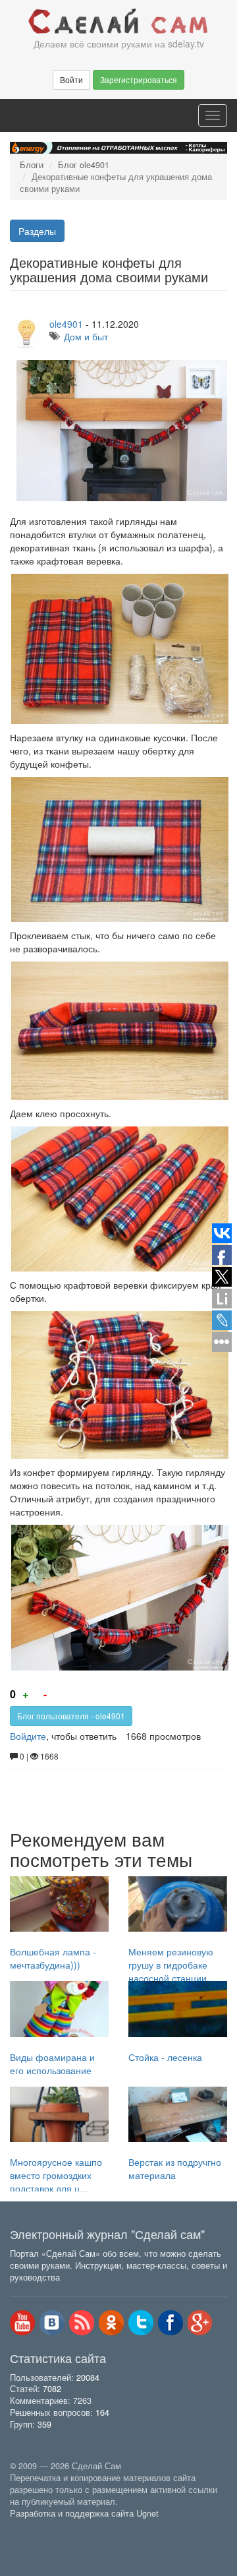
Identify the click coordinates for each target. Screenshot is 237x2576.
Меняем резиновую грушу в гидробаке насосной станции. (171, 1965)
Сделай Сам (118, 22)
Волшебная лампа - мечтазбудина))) (53, 1958)
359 (44, 2424)
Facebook (171, 2323)
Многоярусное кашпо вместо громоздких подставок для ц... (56, 2175)
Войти (71, 79)
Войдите (28, 1736)
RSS (82, 2323)
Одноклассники (111, 2323)
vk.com (52, 2323)
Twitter (141, 2323)
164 (102, 2412)
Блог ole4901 (84, 165)
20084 (88, 2377)
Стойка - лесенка (165, 2057)
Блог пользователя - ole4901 (71, 1716)
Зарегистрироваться (139, 79)
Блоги (32, 165)
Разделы (37, 231)
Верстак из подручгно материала (175, 2168)
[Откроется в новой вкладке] (39, 2529)
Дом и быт (86, 336)
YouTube (22, 2323)
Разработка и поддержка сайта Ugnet (84, 2513)
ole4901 (66, 324)
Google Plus (200, 2323)
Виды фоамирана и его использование (52, 2064)
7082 (52, 2389)
